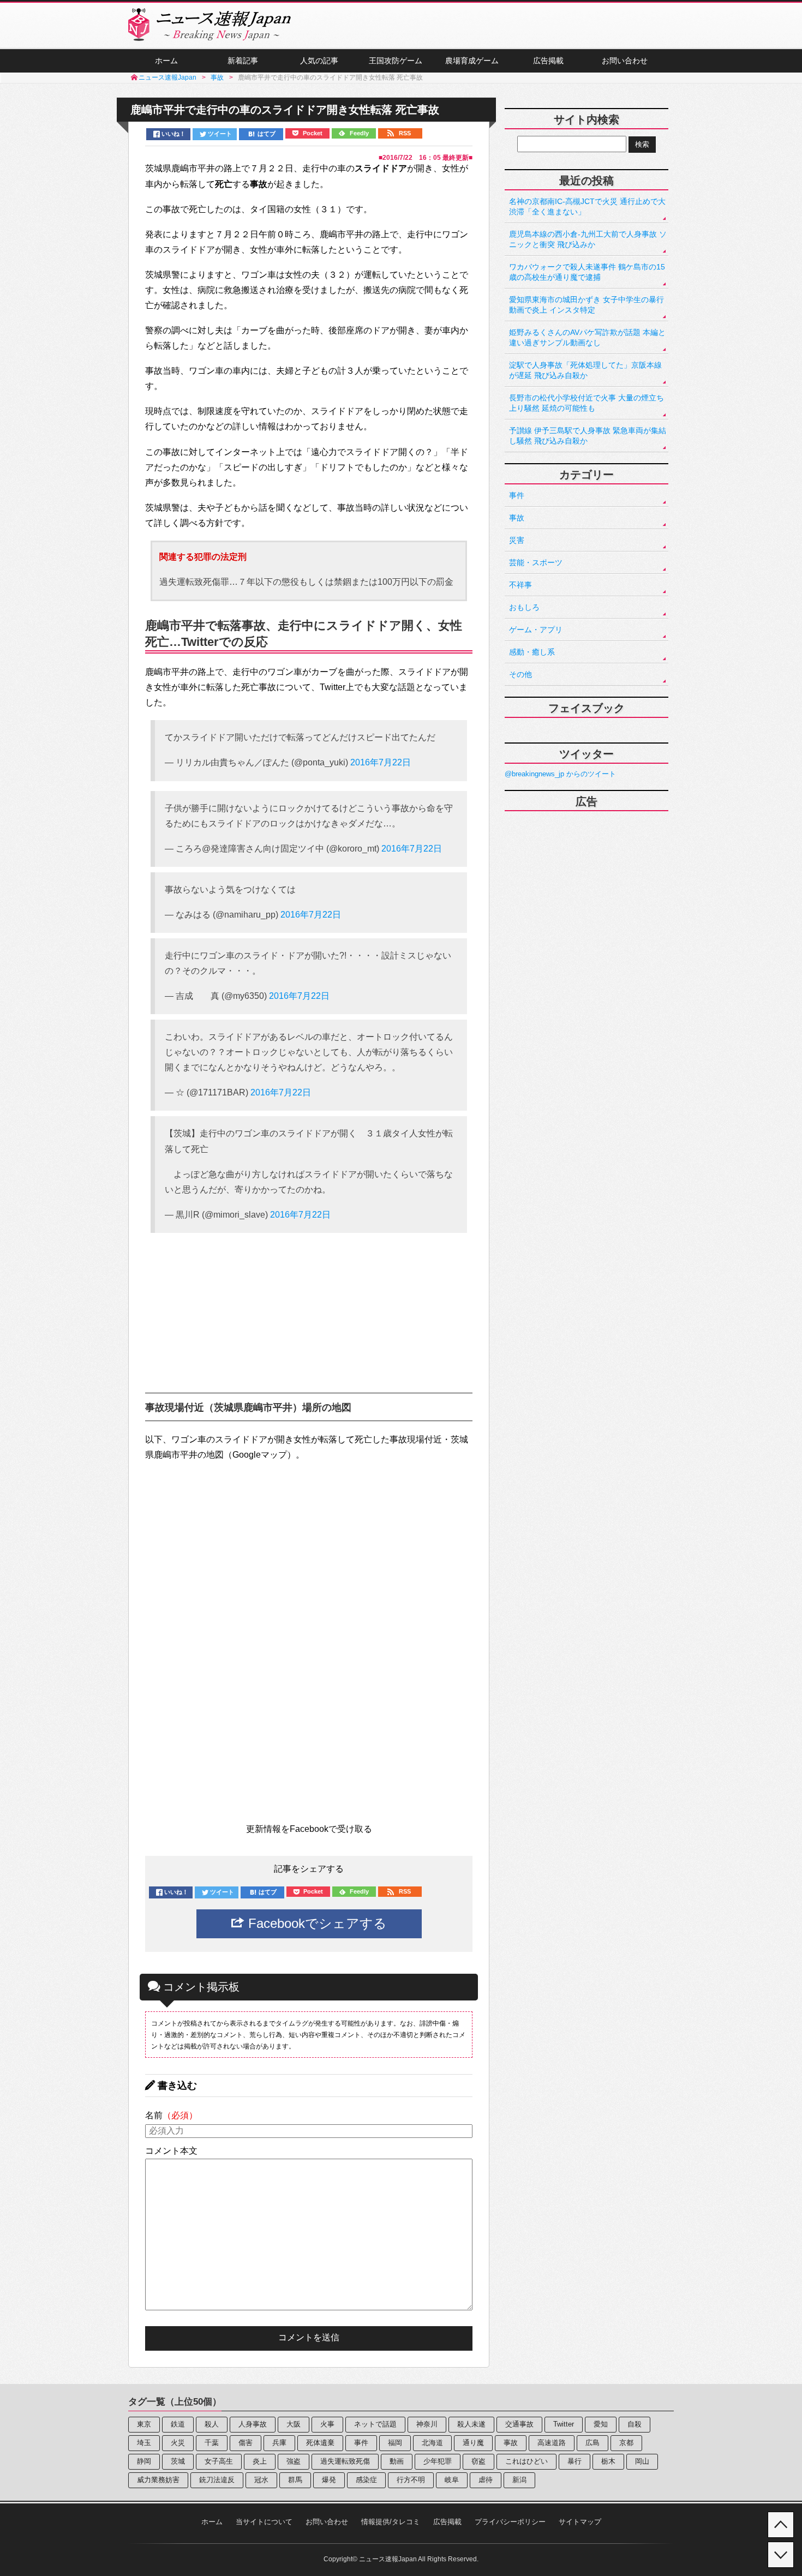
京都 (626, 2443)
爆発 (329, 2480)
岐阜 (452, 2480)
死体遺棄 (320, 2443)
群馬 (295, 2480)
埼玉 (144, 2443)
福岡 (395, 2443)
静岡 (144, 2461)
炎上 (260, 2461)
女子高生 (219, 2461)
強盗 (294, 2461)
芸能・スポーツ (536, 562)
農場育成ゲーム (472, 61)
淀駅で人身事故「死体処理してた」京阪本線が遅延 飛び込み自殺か (585, 370)
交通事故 (519, 2424)
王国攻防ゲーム (396, 61)
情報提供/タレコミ (391, 2522)
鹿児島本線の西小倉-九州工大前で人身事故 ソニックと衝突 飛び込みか (588, 239)
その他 (520, 674)
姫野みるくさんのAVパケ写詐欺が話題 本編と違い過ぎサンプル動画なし (587, 337)
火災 (178, 2443)
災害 (517, 540)
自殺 (635, 2424)
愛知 (601, 2424)
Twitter (564, 2424)
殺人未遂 (471, 2424)
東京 (144, 2424)
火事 (327, 2424)
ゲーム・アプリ (536, 630)
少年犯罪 (438, 2461)
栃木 (608, 2461)
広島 (592, 2443)
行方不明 (411, 2480)
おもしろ (524, 607)
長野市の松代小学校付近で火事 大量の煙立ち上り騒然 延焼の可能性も (586, 403)
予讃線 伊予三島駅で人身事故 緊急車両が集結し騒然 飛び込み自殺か (588, 436)
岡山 (642, 2461)
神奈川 (427, 2424)
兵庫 (279, 2443)
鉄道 (178, 2424)
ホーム (166, 61)
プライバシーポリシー (510, 2522)
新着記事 (243, 61)
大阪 (294, 2424)
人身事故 (253, 2424)
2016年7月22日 (381, 762)
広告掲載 (548, 61)
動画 (397, 2461)
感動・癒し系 (532, 652)
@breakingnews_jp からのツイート (560, 774)
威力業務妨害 (158, 2480)
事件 (517, 495)
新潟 (519, 2480)
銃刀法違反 (217, 2480)
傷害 (246, 2443)
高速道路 (552, 2443)
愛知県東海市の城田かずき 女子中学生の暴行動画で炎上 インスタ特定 (586, 305)
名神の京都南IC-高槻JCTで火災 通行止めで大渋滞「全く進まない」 (587, 206)
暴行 (574, 2461)
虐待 (486, 2480)
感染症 (366, 2480)
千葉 (212, 2443)
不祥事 (520, 585)
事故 (517, 518)
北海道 (432, 2443)
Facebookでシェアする (316, 1923)
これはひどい (526, 2461)
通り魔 (473, 2443)
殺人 (212, 2424)
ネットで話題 (375, 2424)
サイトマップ (580, 2522)
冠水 (261, 2480)
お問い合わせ (625, 61)
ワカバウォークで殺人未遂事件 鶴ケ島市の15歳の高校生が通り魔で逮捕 (587, 272)
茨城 (178, 2461)
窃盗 (478, 2461)
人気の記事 (319, 61)
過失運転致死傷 (345, 2461)
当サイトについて (264, 2522)
